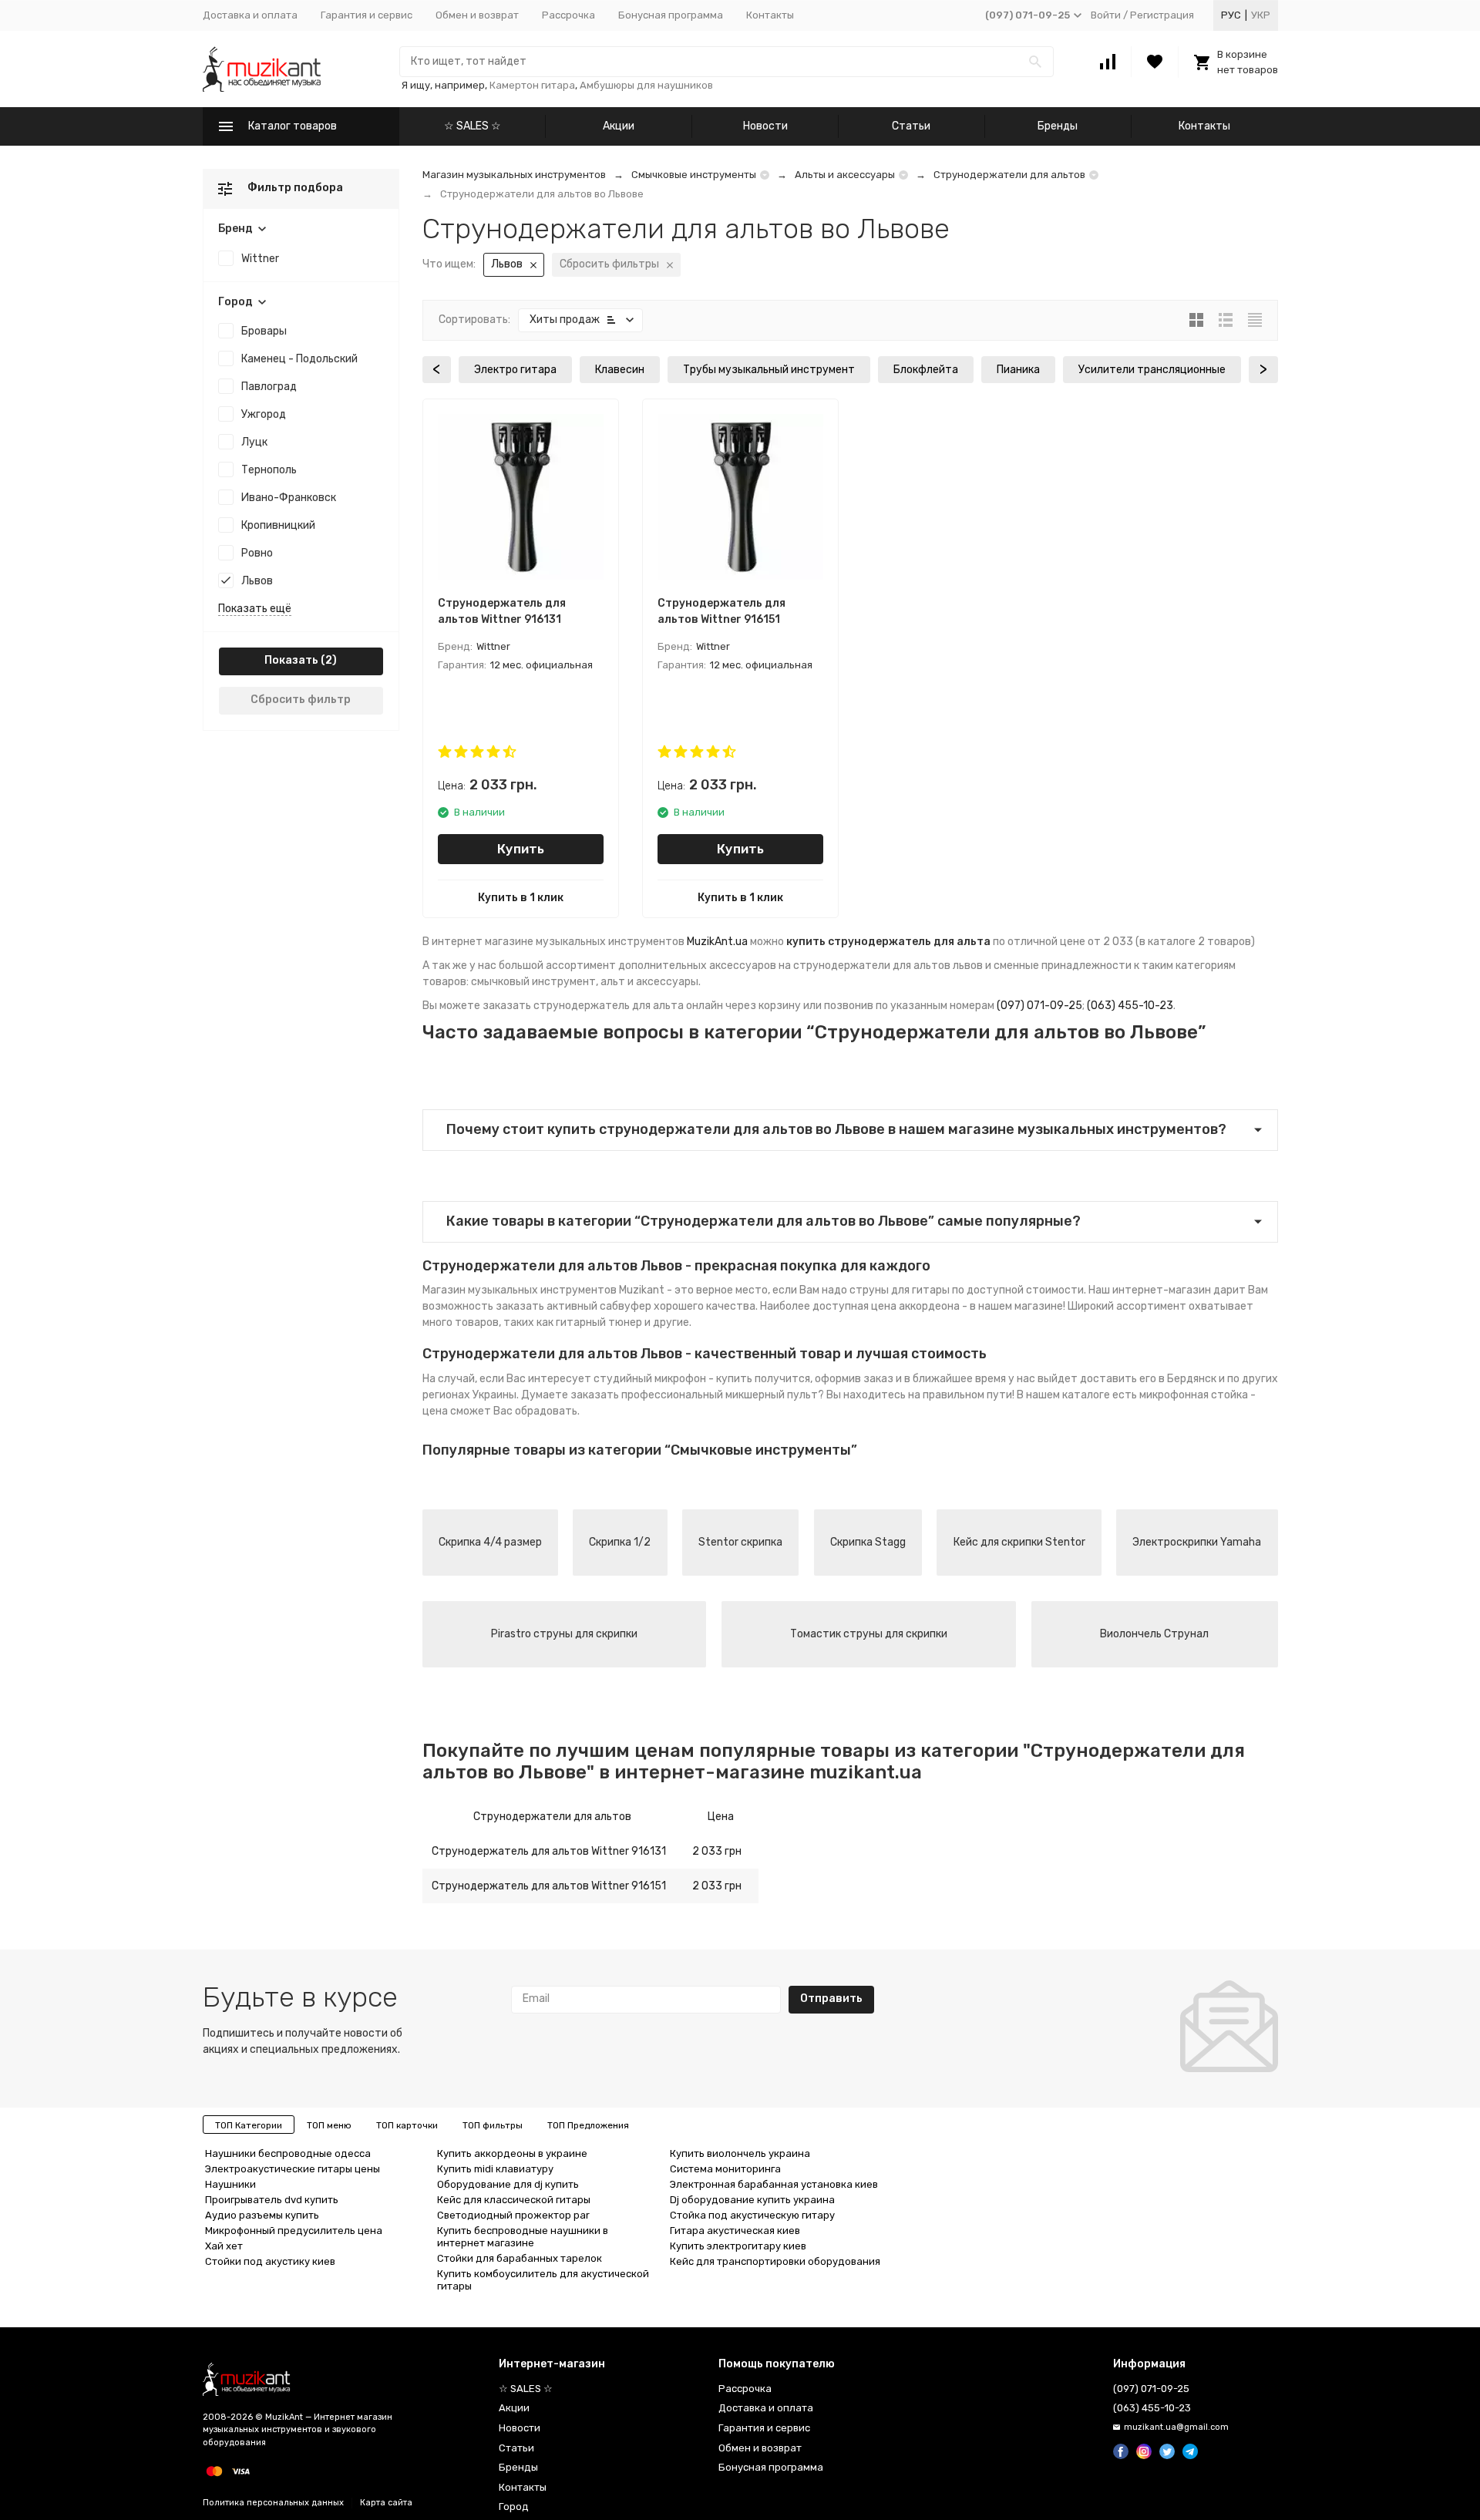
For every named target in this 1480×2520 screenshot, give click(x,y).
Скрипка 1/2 (620, 1542)
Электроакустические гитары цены (293, 2169)
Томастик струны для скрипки (869, 1634)
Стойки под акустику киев (270, 2261)
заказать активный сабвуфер (573, 1306)
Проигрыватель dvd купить (272, 2200)
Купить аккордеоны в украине (512, 2153)
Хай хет (224, 2246)
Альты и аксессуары (845, 175)
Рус (1231, 15)
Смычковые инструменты (694, 175)
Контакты (770, 15)
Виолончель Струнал (1154, 1634)
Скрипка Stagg (868, 1542)
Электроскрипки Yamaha (1197, 1542)
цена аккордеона (915, 1306)
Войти (1106, 15)
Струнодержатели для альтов (1009, 175)
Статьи (911, 126)
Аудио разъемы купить (262, 2215)
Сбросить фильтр (301, 700)
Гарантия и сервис (367, 15)
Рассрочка (568, 15)
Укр (1261, 15)
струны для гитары (900, 1290)
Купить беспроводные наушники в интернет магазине (523, 2237)
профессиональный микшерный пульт (720, 1395)
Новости (765, 126)
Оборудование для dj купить (508, 2184)
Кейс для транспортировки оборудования (775, 2261)
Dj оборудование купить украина (752, 2200)
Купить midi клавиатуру (495, 2169)
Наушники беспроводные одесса (288, 2153)
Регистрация (1162, 15)
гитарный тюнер (599, 1322)
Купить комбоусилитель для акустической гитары (543, 2280)
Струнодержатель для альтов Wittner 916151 (549, 1886)
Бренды (1058, 126)
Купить (521, 849)
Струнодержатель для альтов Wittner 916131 (549, 1851)
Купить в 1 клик (521, 898)
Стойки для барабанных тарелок (520, 2258)
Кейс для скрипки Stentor (1019, 1542)
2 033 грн (717, 1851)
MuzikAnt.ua (717, 942)
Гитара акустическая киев (735, 2231)
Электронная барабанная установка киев (774, 2184)
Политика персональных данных (273, 2503)
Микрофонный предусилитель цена (294, 2231)
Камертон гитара (532, 85)
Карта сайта (386, 2503)
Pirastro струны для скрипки (564, 1634)
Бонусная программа (671, 15)
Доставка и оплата (250, 15)
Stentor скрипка (740, 1542)
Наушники (230, 2184)
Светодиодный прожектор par (513, 2215)
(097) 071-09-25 (1039, 1006)
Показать (291, 660)
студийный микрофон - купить (673, 1379)
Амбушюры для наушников (646, 85)
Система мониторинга (725, 2169)
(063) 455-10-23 (1130, 1006)
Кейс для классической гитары (514, 2200)
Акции (619, 126)
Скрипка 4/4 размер (490, 1542)
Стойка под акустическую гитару (752, 2215)
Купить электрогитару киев (738, 2246)
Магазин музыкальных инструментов (514, 175)
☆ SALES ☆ (473, 126)
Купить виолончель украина (740, 2153)
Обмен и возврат (477, 15)
